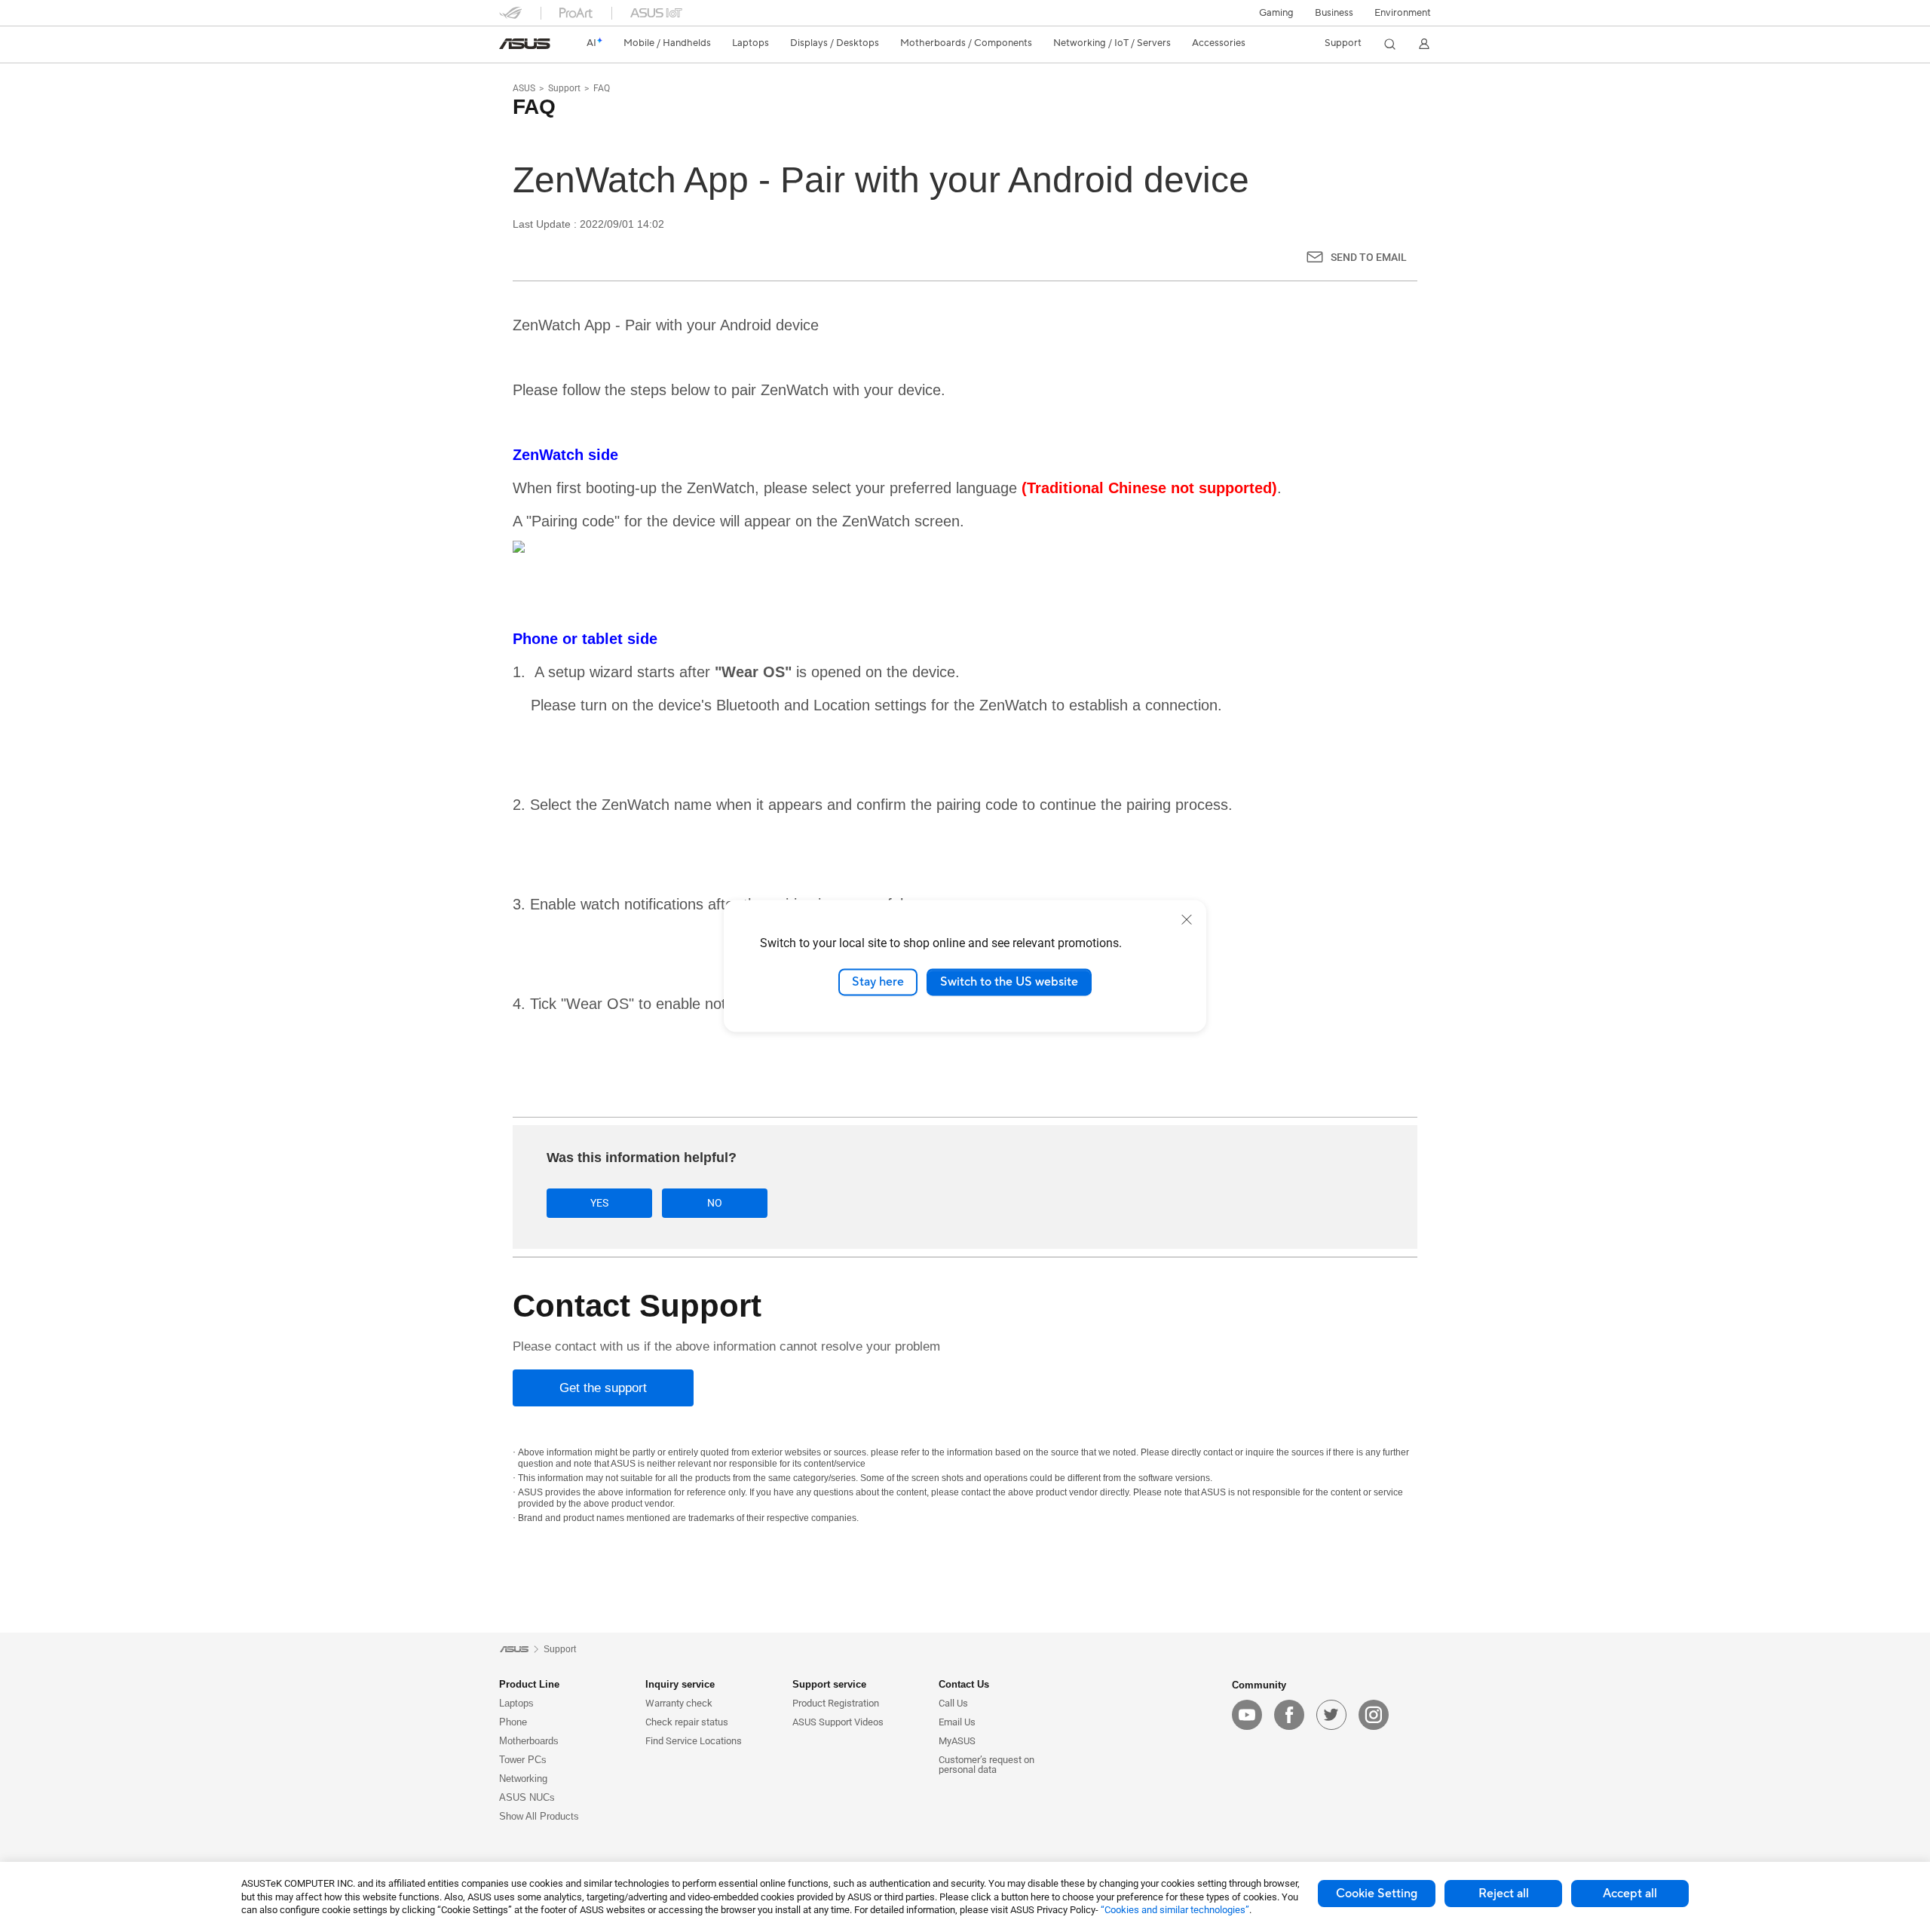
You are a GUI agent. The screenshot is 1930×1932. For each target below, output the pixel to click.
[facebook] (1289, 1715)
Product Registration (836, 1703)
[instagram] (1374, 1715)
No (715, 1203)
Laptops (516, 1703)
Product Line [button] (529, 1684)
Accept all (1630, 1894)
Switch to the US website (1009, 982)
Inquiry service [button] (680, 1684)
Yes (599, 1203)
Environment (1403, 13)
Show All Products (539, 1816)
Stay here (878, 982)
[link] (525, 44)
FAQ (602, 88)
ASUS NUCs (527, 1797)
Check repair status (687, 1722)
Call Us (953, 1703)
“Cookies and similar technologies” (1175, 1910)
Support (564, 88)
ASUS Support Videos (838, 1722)
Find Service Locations (694, 1741)
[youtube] (1247, 1715)
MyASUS (957, 1741)
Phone (513, 1722)
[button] (1276, 13)
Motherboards (529, 1741)
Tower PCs (523, 1760)
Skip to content (508, 47)
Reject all (1504, 1894)
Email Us (957, 1722)
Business (1334, 13)
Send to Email (1369, 257)
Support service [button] (829, 1684)
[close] (1187, 919)
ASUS (524, 88)
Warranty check (679, 1703)
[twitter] (1331, 1715)
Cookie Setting (1377, 1894)
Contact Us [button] (964, 1684)
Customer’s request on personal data (986, 1765)
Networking (523, 1779)
